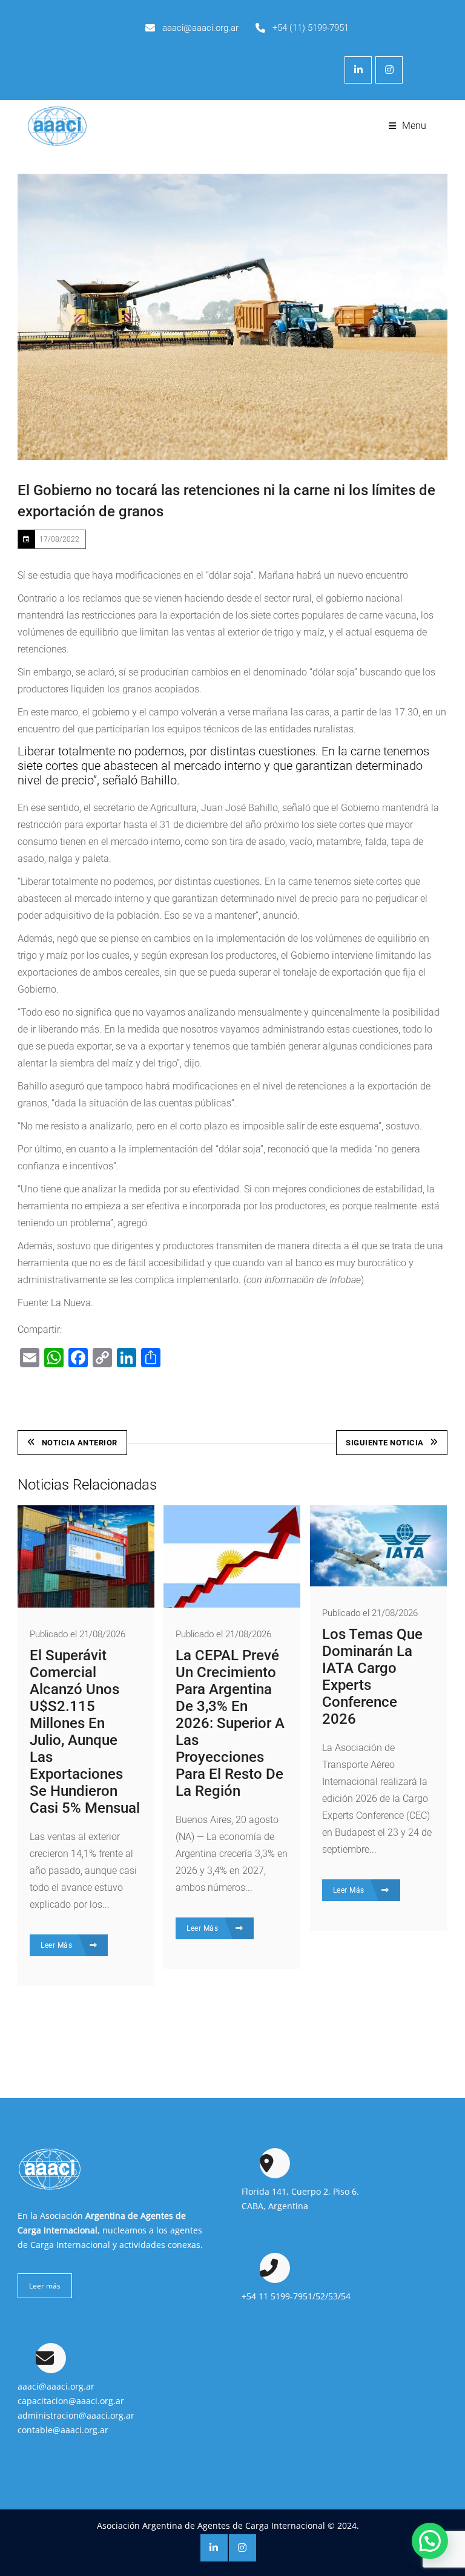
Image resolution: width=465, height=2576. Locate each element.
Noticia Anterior (80, 1443)
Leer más (45, 2286)
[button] (430, 2541)
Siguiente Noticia (385, 1443)
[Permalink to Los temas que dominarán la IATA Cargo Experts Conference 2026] (378, 1583)
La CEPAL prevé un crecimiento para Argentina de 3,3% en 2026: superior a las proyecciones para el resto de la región (230, 1723)
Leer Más (58, 1945)
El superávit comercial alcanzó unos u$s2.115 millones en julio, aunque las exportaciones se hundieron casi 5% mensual (85, 1732)
